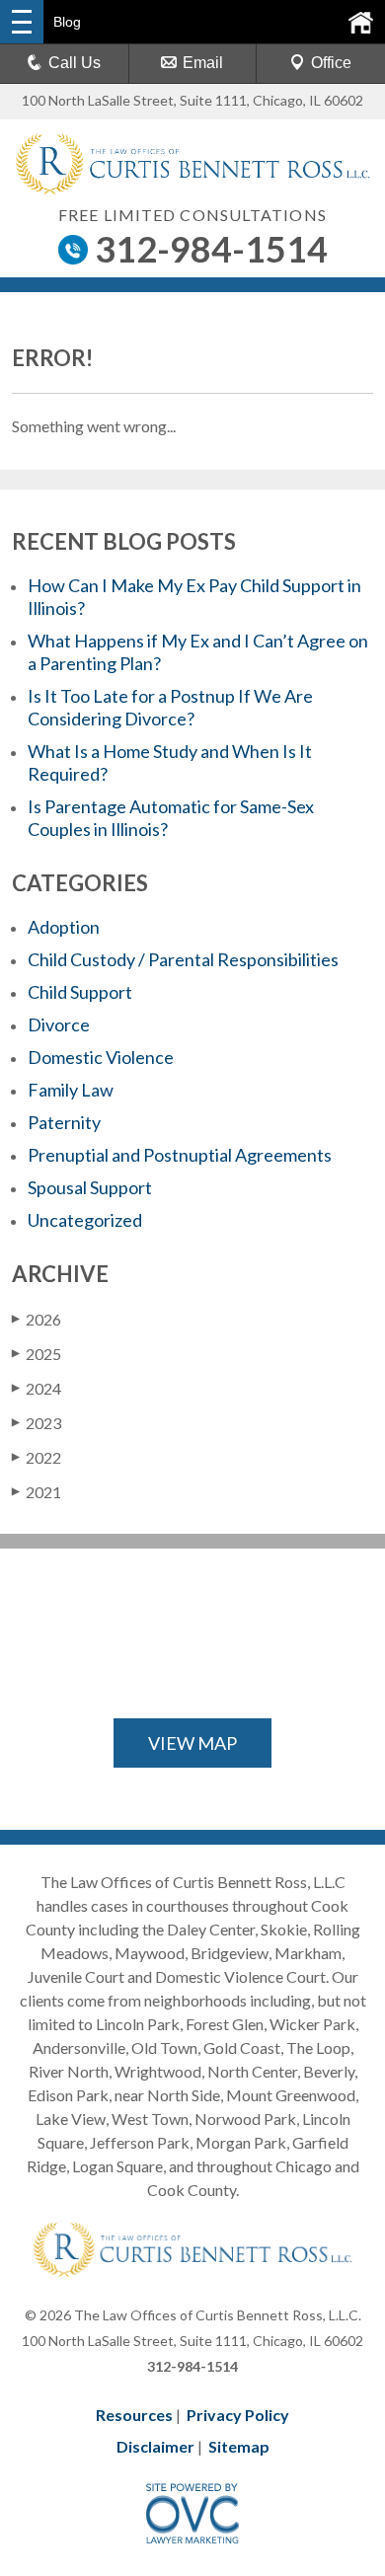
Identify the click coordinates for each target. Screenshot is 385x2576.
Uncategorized (85, 1220)
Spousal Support (90, 1187)
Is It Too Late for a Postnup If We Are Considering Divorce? (170, 707)
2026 (37, 1319)
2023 (37, 1423)
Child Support (80, 992)
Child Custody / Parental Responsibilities (183, 959)
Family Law (71, 1090)
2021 (37, 1492)
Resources (134, 2415)
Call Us (75, 63)
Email (203, 63)
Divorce (59, 1024)
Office (331, 63)
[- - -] (22, 22)
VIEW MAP (192, 1743)
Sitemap (239, 2446)
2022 (37, 1457)
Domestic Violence (101, 1057)
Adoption (64, 927)
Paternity (64, 1122)
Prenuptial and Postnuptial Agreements (180, 1155)
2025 (37, 1354)
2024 (37, 1388)
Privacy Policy (238, 2415)
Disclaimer (155, 2446)
